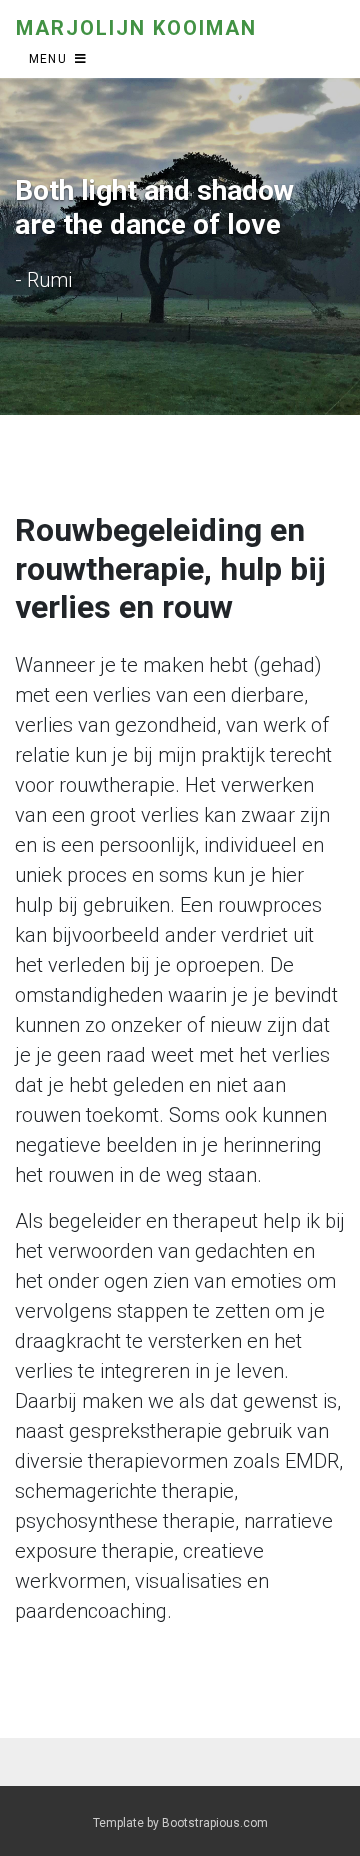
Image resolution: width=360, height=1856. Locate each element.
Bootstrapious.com (215, 1823)
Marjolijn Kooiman (136, 28)
